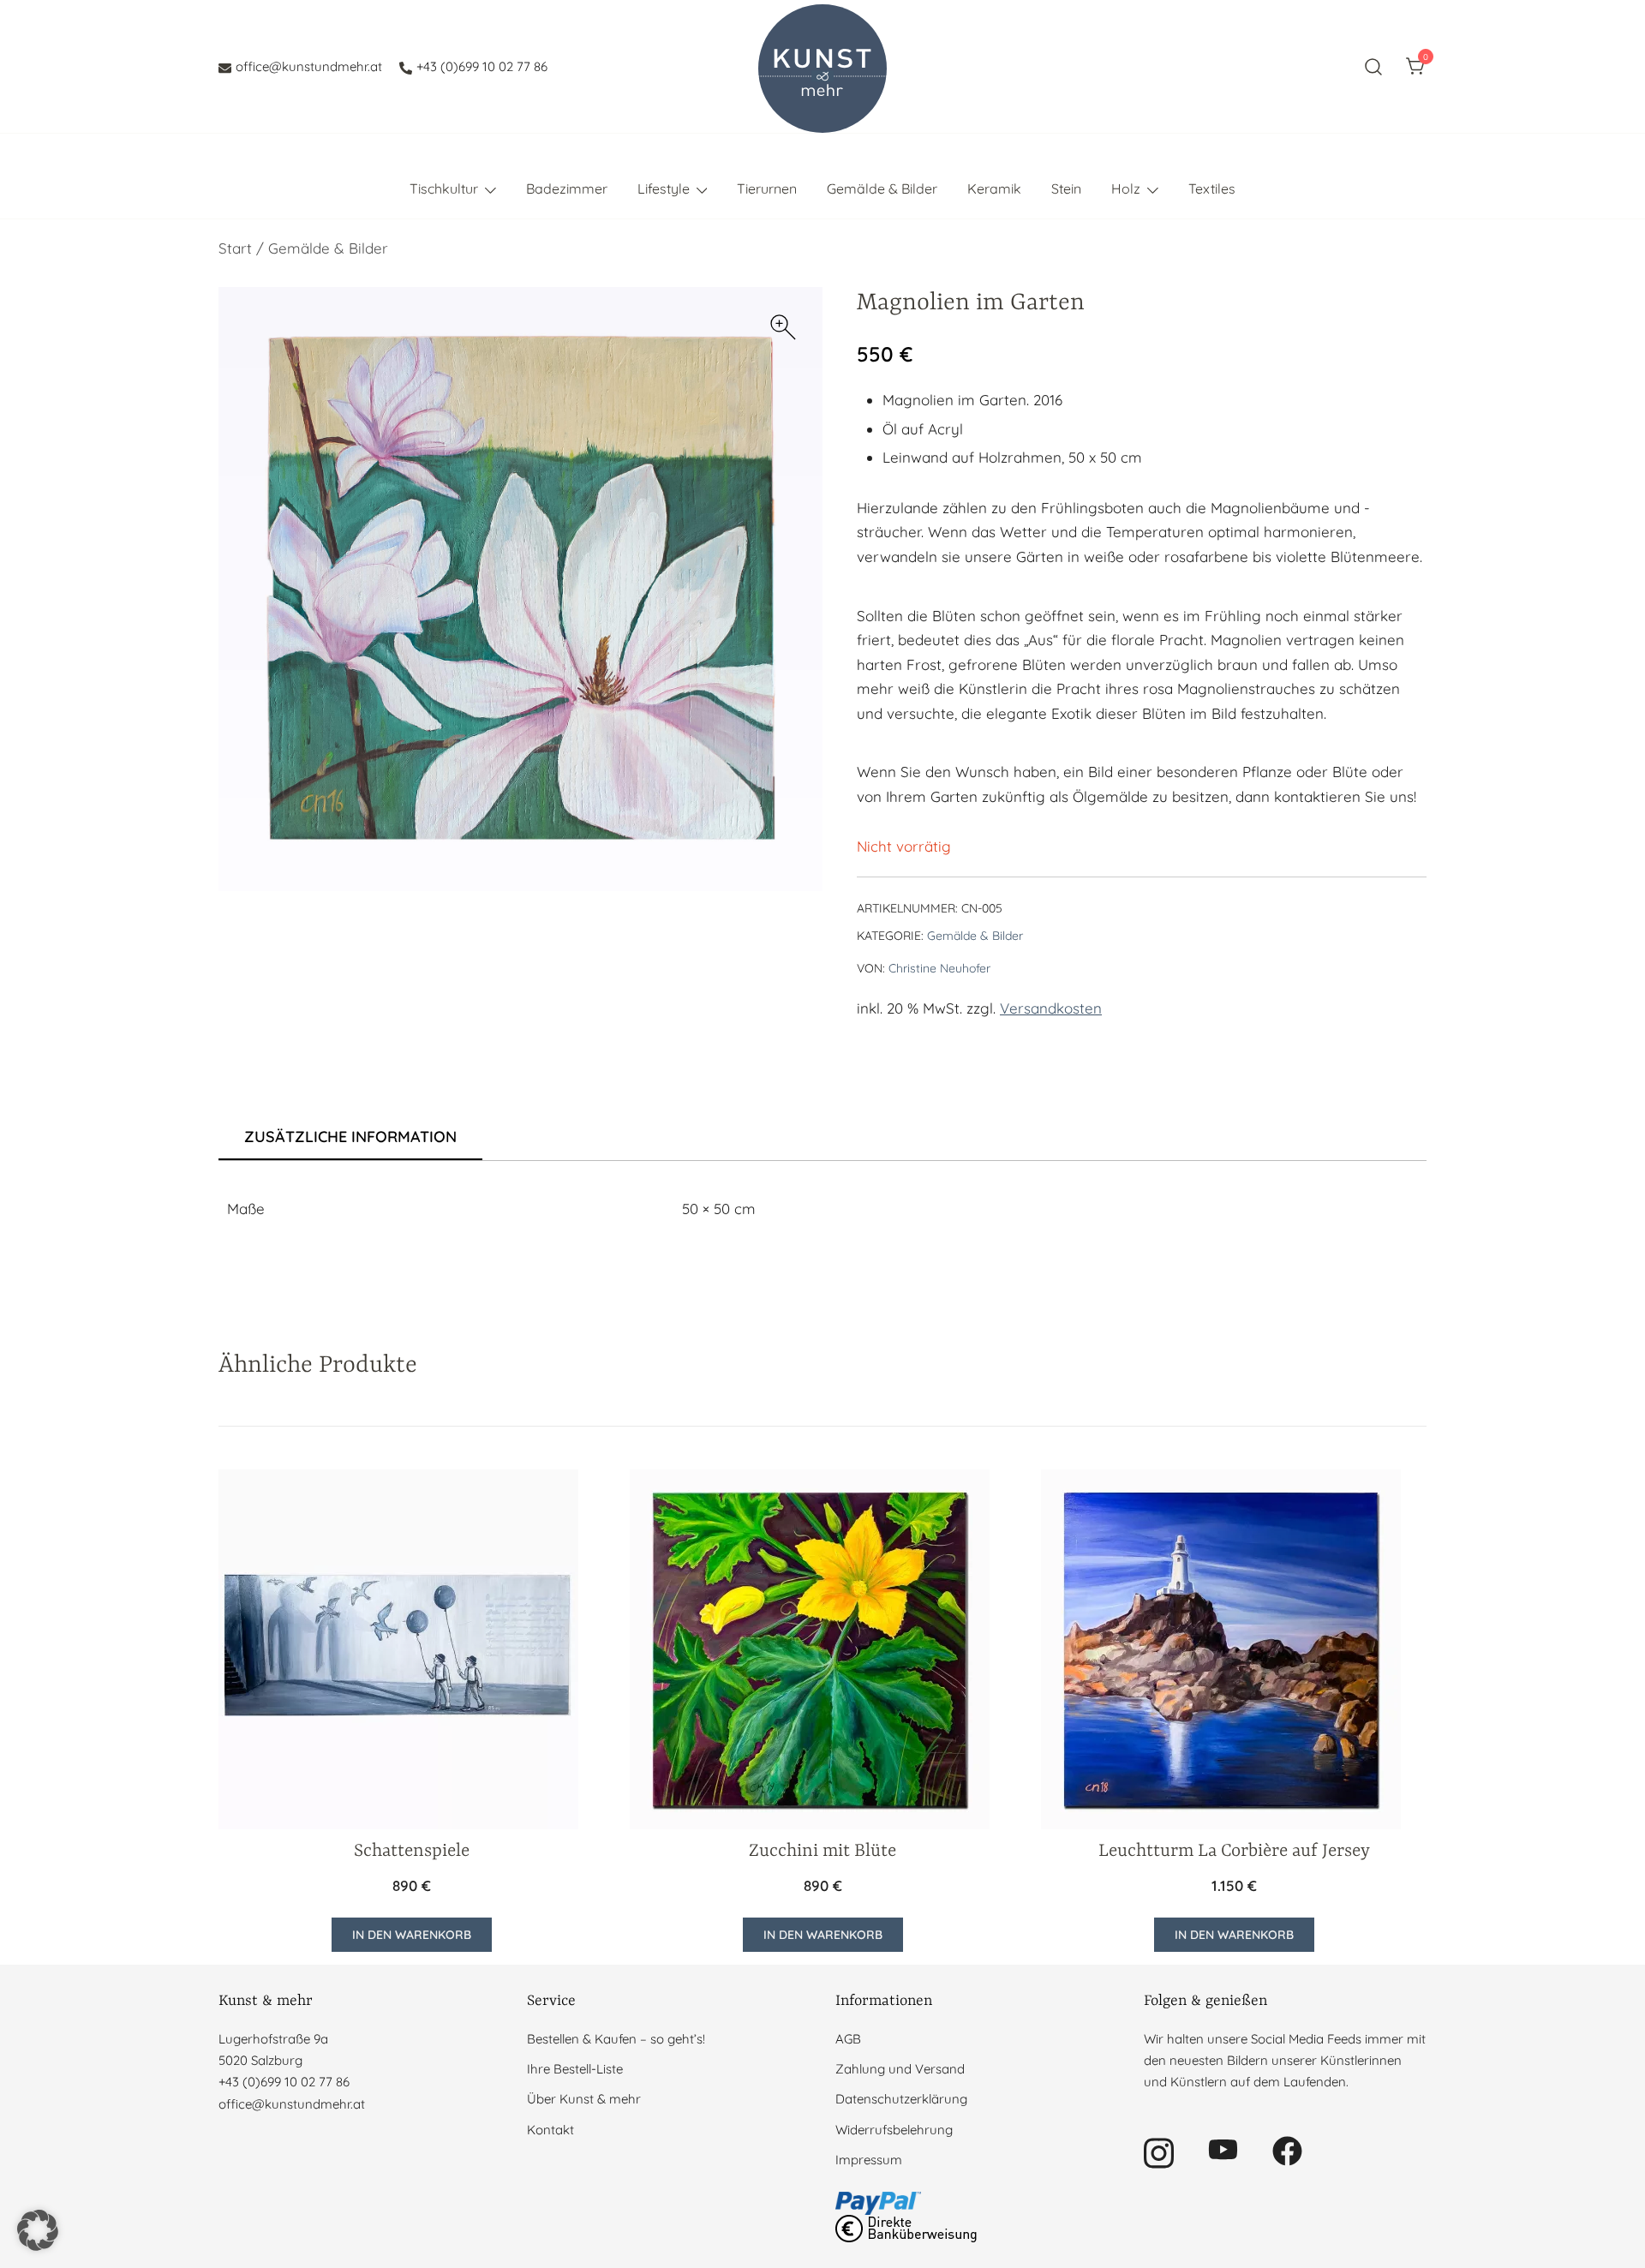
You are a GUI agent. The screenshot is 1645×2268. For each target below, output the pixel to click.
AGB (848, 2039)
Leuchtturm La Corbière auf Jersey (1234, 1852)
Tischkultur (444, 189)
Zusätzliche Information (350, 1137)
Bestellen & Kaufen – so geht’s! (616, 2039)
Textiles (1212, 189)
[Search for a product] (1374, 66)
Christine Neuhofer (939, 968)
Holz (1126, 189)
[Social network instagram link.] (1159, 2149)
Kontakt (550, 2130)
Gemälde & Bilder (882, 189)
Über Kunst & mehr (584, 2099)
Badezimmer (567, 189)
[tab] (350, 1138)
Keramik (994, 189)
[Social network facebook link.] (1287, 2149)
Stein (1066, 189)
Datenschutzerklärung (901, 2099)
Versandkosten (1051, 1008)
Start (235, 248)
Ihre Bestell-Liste (575, 2069)
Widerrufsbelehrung (894, 2130)
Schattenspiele (412, 1852)
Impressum (869, 2160)
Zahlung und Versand (900, 2069)
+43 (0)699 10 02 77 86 (482, 66)
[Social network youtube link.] (1223, 2149)
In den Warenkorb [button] (412, 1935)
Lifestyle (664, 189)
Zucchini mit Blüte (822, 1852)
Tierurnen (767, 189)
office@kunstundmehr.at (309, 66)
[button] (783, 327)
